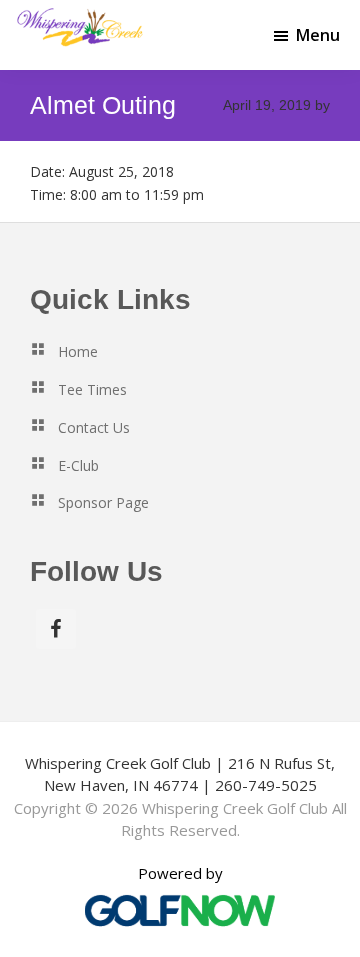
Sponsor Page (103, 502)
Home (78, 351)
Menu (318, 35)
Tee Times (92, 389)
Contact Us (94, 427)
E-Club (78, 465)
